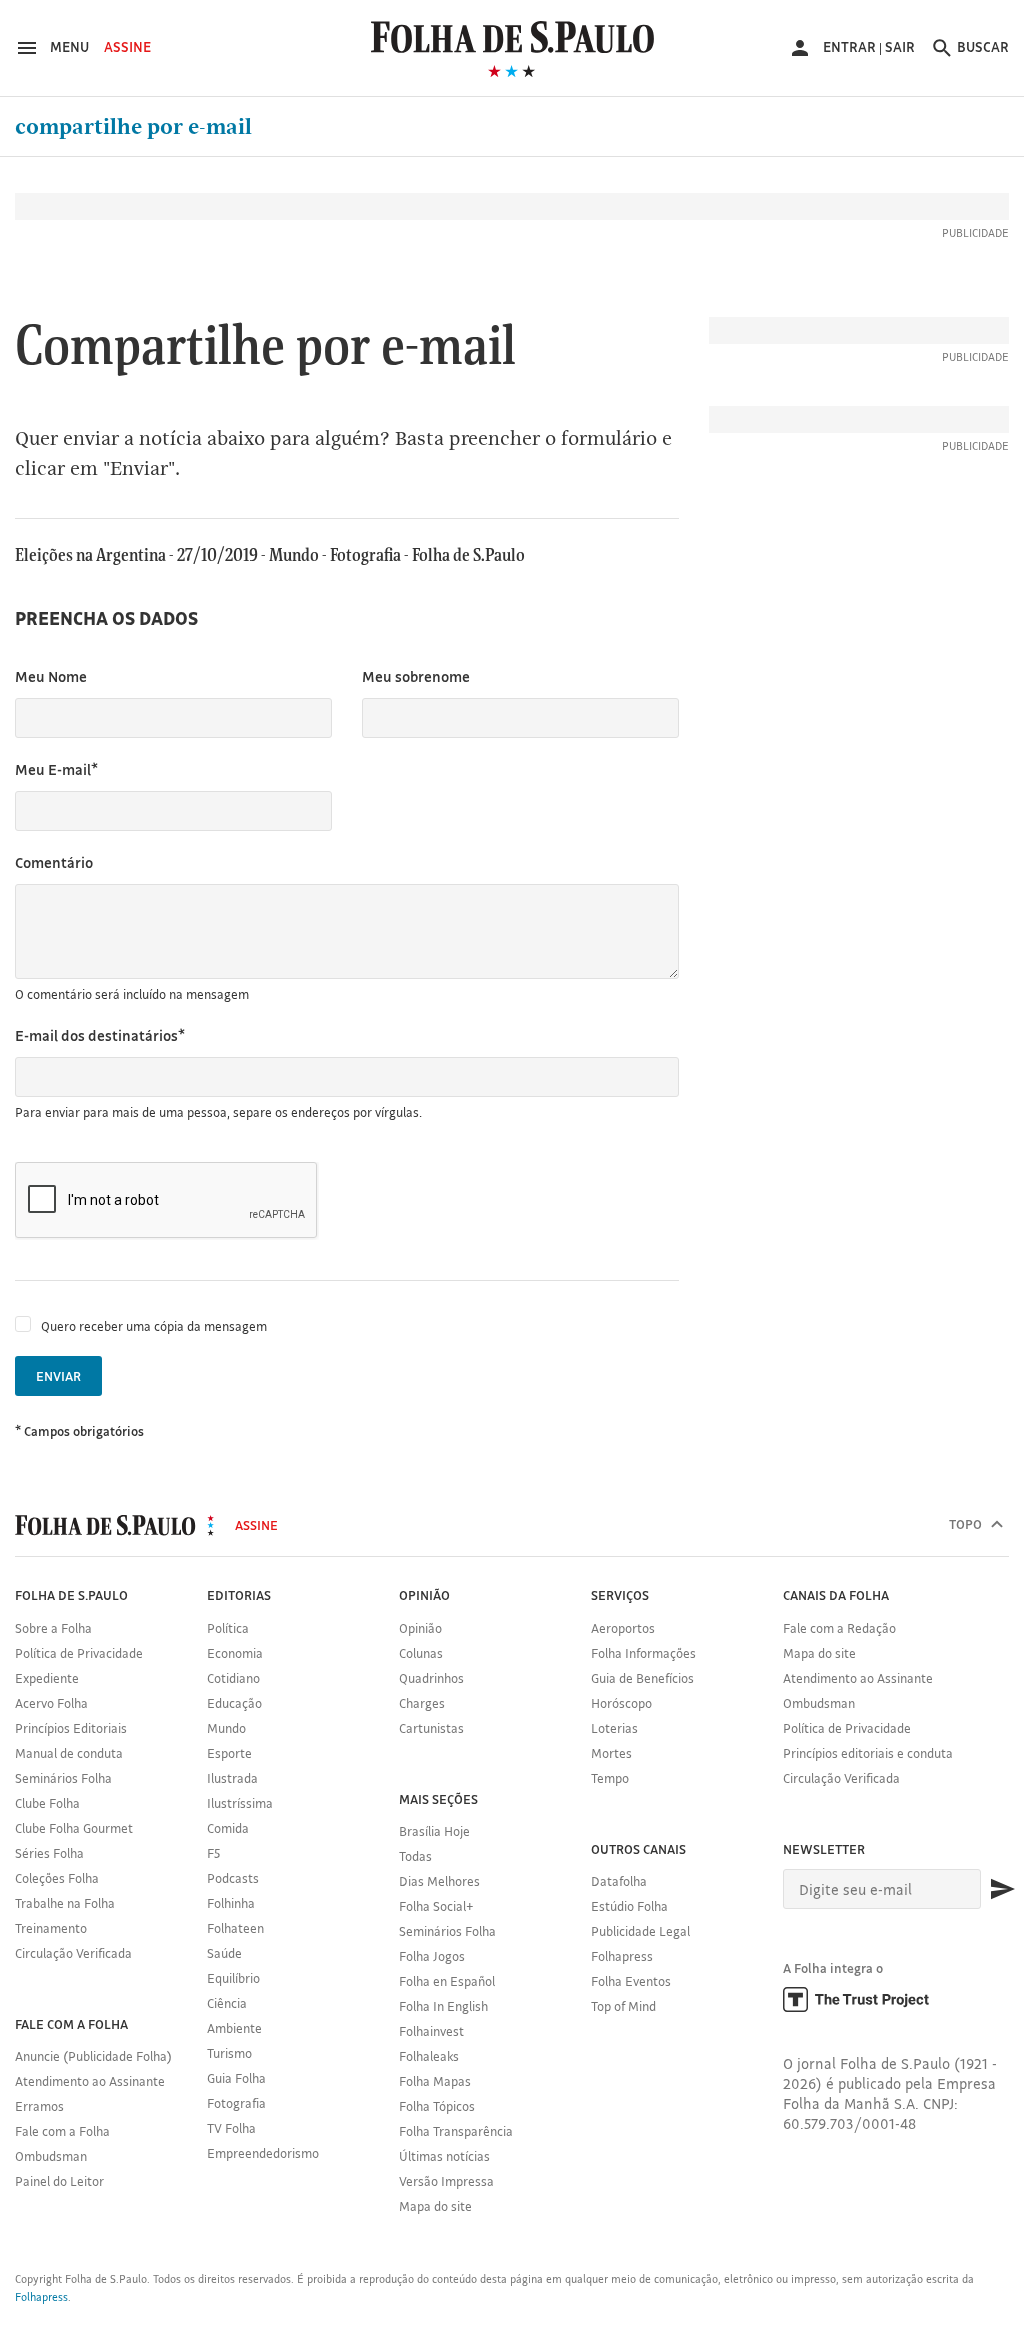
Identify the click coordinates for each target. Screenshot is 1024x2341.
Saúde (224, 1953)
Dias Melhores (439, 1881)
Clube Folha (47, 1803)
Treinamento (51, 1928)
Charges (422, 1703)
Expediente (47, 1678)
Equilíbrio (233, 1978)
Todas (415, 1856)
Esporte (229, 1753)
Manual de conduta (69, 1753)
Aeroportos (623, 1628)
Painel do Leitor (59, 2181)
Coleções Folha (57, 1878)
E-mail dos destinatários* (100, 1035)
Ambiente (234, 2028)
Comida (228, 1828)
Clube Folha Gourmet (74, 1828)
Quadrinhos (431, 1678)
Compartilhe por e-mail (133, 127)
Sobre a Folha (53, 1628)
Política (228, 1628)
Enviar (58, 1376)
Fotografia (236, 2103)
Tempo (610, 1778)
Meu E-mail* (56, 769)
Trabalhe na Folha (65, 1903)
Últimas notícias (444, 2156)
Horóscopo (621, 1703)
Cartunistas (431, 1728)
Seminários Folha (63, 1778)
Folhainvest (431, 2031)
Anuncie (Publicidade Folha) (93, 2056)
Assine (127, 47)
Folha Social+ (436, 1906)
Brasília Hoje (434, 1831)
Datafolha (619, 1881)
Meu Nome (51, 676)
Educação (234, 1703)
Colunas (421, 1653)
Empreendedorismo (263, 2153)
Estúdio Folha (629, 1906)
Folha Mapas (435, 2081)
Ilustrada (232, 1778)
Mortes (611, 1753)
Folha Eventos (631, 1981)
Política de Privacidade (79, 1653)
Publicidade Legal (640, 1931)
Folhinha (231, 1903)
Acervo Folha (51, 1703)
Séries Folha (49, 1853)
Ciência (227, 2003)
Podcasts (233, 1878)
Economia (235, 1653)
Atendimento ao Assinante (90, 2081)
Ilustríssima (240, 1803)
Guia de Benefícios (642, 1678)
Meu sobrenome (416, 676)
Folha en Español (447, 1981)
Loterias (614, 1728)
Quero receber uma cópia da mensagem (154, 1326)
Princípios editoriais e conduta (868, 1753)
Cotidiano (233, 1678)
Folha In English (443, 2006)
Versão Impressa (446, 2181)
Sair (900, 47)
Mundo (226, 1728)
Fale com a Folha (62, 2131)
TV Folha (231, 2128)
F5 (213, 1853)
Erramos (39, 2106)
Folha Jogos (432, 1956)
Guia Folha (236, 2078)
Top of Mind (623, 2006)
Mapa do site (435, 2206)
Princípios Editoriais (71, 1728)
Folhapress (622, 1956)
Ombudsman (51, 2156)
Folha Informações (643, 1653)
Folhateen (235, 1928)
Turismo (229, 2053)
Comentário (54, 862)
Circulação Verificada (73, 1953)
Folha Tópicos (437, 2106)
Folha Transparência (456, 2131)
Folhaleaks (429, 2056)
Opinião (420, 1628)
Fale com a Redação (839, 1628)
